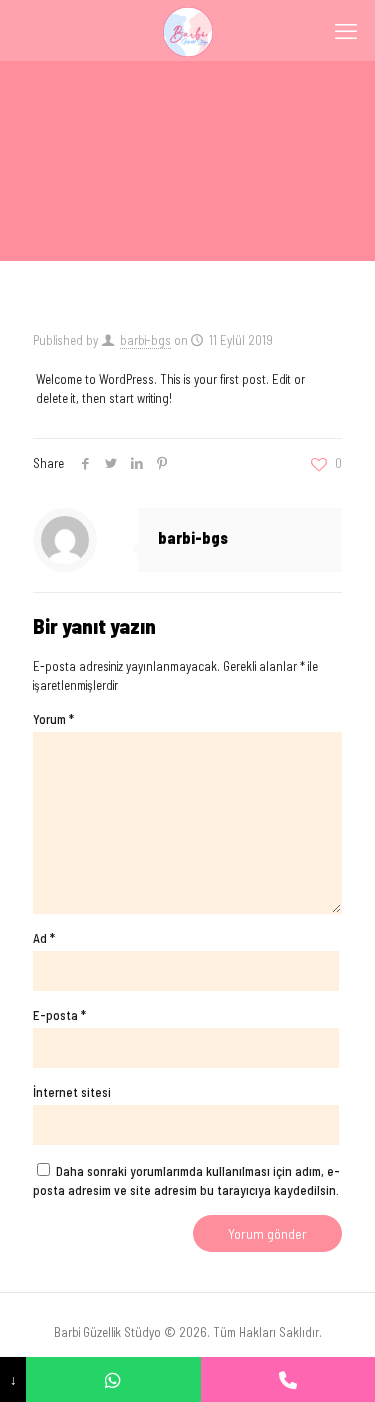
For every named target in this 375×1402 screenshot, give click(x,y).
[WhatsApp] (113, 1379)
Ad (44, 938)
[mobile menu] (348, 30)
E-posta (59, 1015)
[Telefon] (288, 1379)
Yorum (53, 719)
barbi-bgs (145, 340)
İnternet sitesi (72, 1092)
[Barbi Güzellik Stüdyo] (187, 30)
